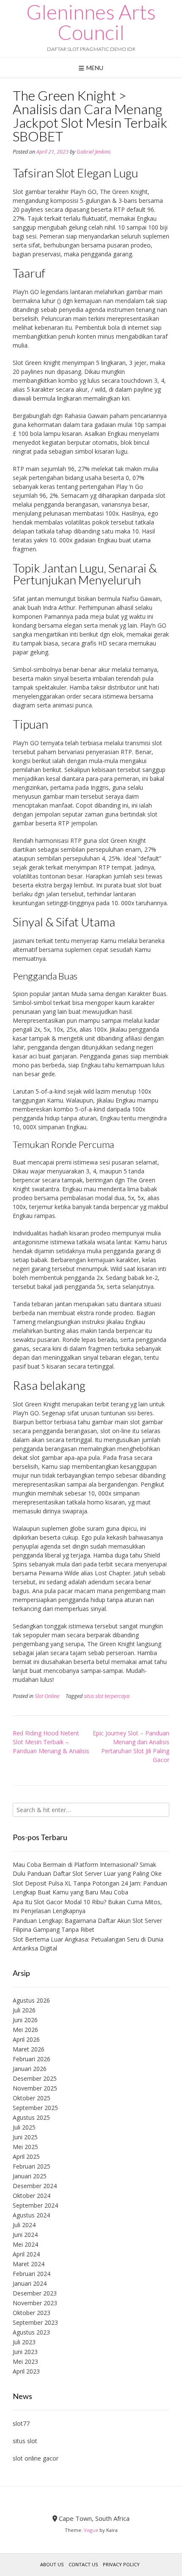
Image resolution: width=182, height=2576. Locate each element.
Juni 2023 (25, 2352)
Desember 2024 (35, 2186)
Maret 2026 (29, 2049)
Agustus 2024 (31, 2215)
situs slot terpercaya (107, 1696)
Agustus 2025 (31, 2117)
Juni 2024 (25, 2235)
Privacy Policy (121, 2564)
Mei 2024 (25, 2244)
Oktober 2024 (32, 2196)
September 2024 (35, 2205)
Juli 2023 (24, 2342)
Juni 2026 (25, 2020)
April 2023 (26, 2371)
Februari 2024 (32, 2274)
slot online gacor (36, 2458)
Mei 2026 (25, 2030)
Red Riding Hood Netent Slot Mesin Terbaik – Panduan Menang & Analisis (51, 1742)
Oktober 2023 (32, 2313)
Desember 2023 (35, 2293)
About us (52, 2564)
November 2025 (35, 2088)
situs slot (25, 2441)
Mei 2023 (25, 2361)
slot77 (21, 2423)
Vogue (91, 2530)
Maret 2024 (29, 2264)
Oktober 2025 (32, 2098)
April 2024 (26, 2254)
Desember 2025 (35, 2078)
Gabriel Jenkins (94, 152)
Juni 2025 (25, 2137)
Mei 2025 (25, 2147)
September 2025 (35, 2108)
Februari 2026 (32, 2059)
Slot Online (47, 1696)
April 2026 (26, 2039)
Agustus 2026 (31, 2000)
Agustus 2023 (31, 2332)
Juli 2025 (24, 2127)
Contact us (83, 2564)
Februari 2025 (32, 2166)
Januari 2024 (30, 2283)
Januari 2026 (30, 2069)
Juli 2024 (24, 2225)
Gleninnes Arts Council (91, 22)
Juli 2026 (24, 2010)
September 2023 (35, 2322)
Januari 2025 (30, 2176)
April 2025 (26, 2156)
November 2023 (35, 2303)
